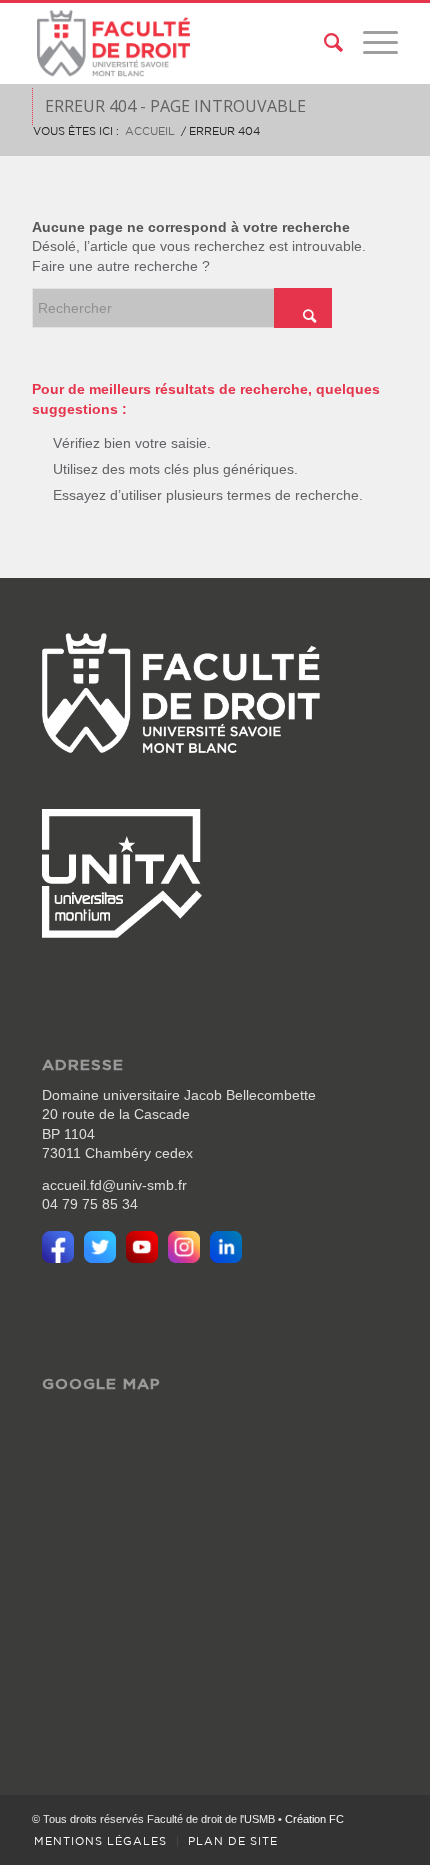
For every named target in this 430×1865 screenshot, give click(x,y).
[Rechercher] (323, 43)
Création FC (314, 1819)
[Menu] (370, 43)
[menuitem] (323, 43)
